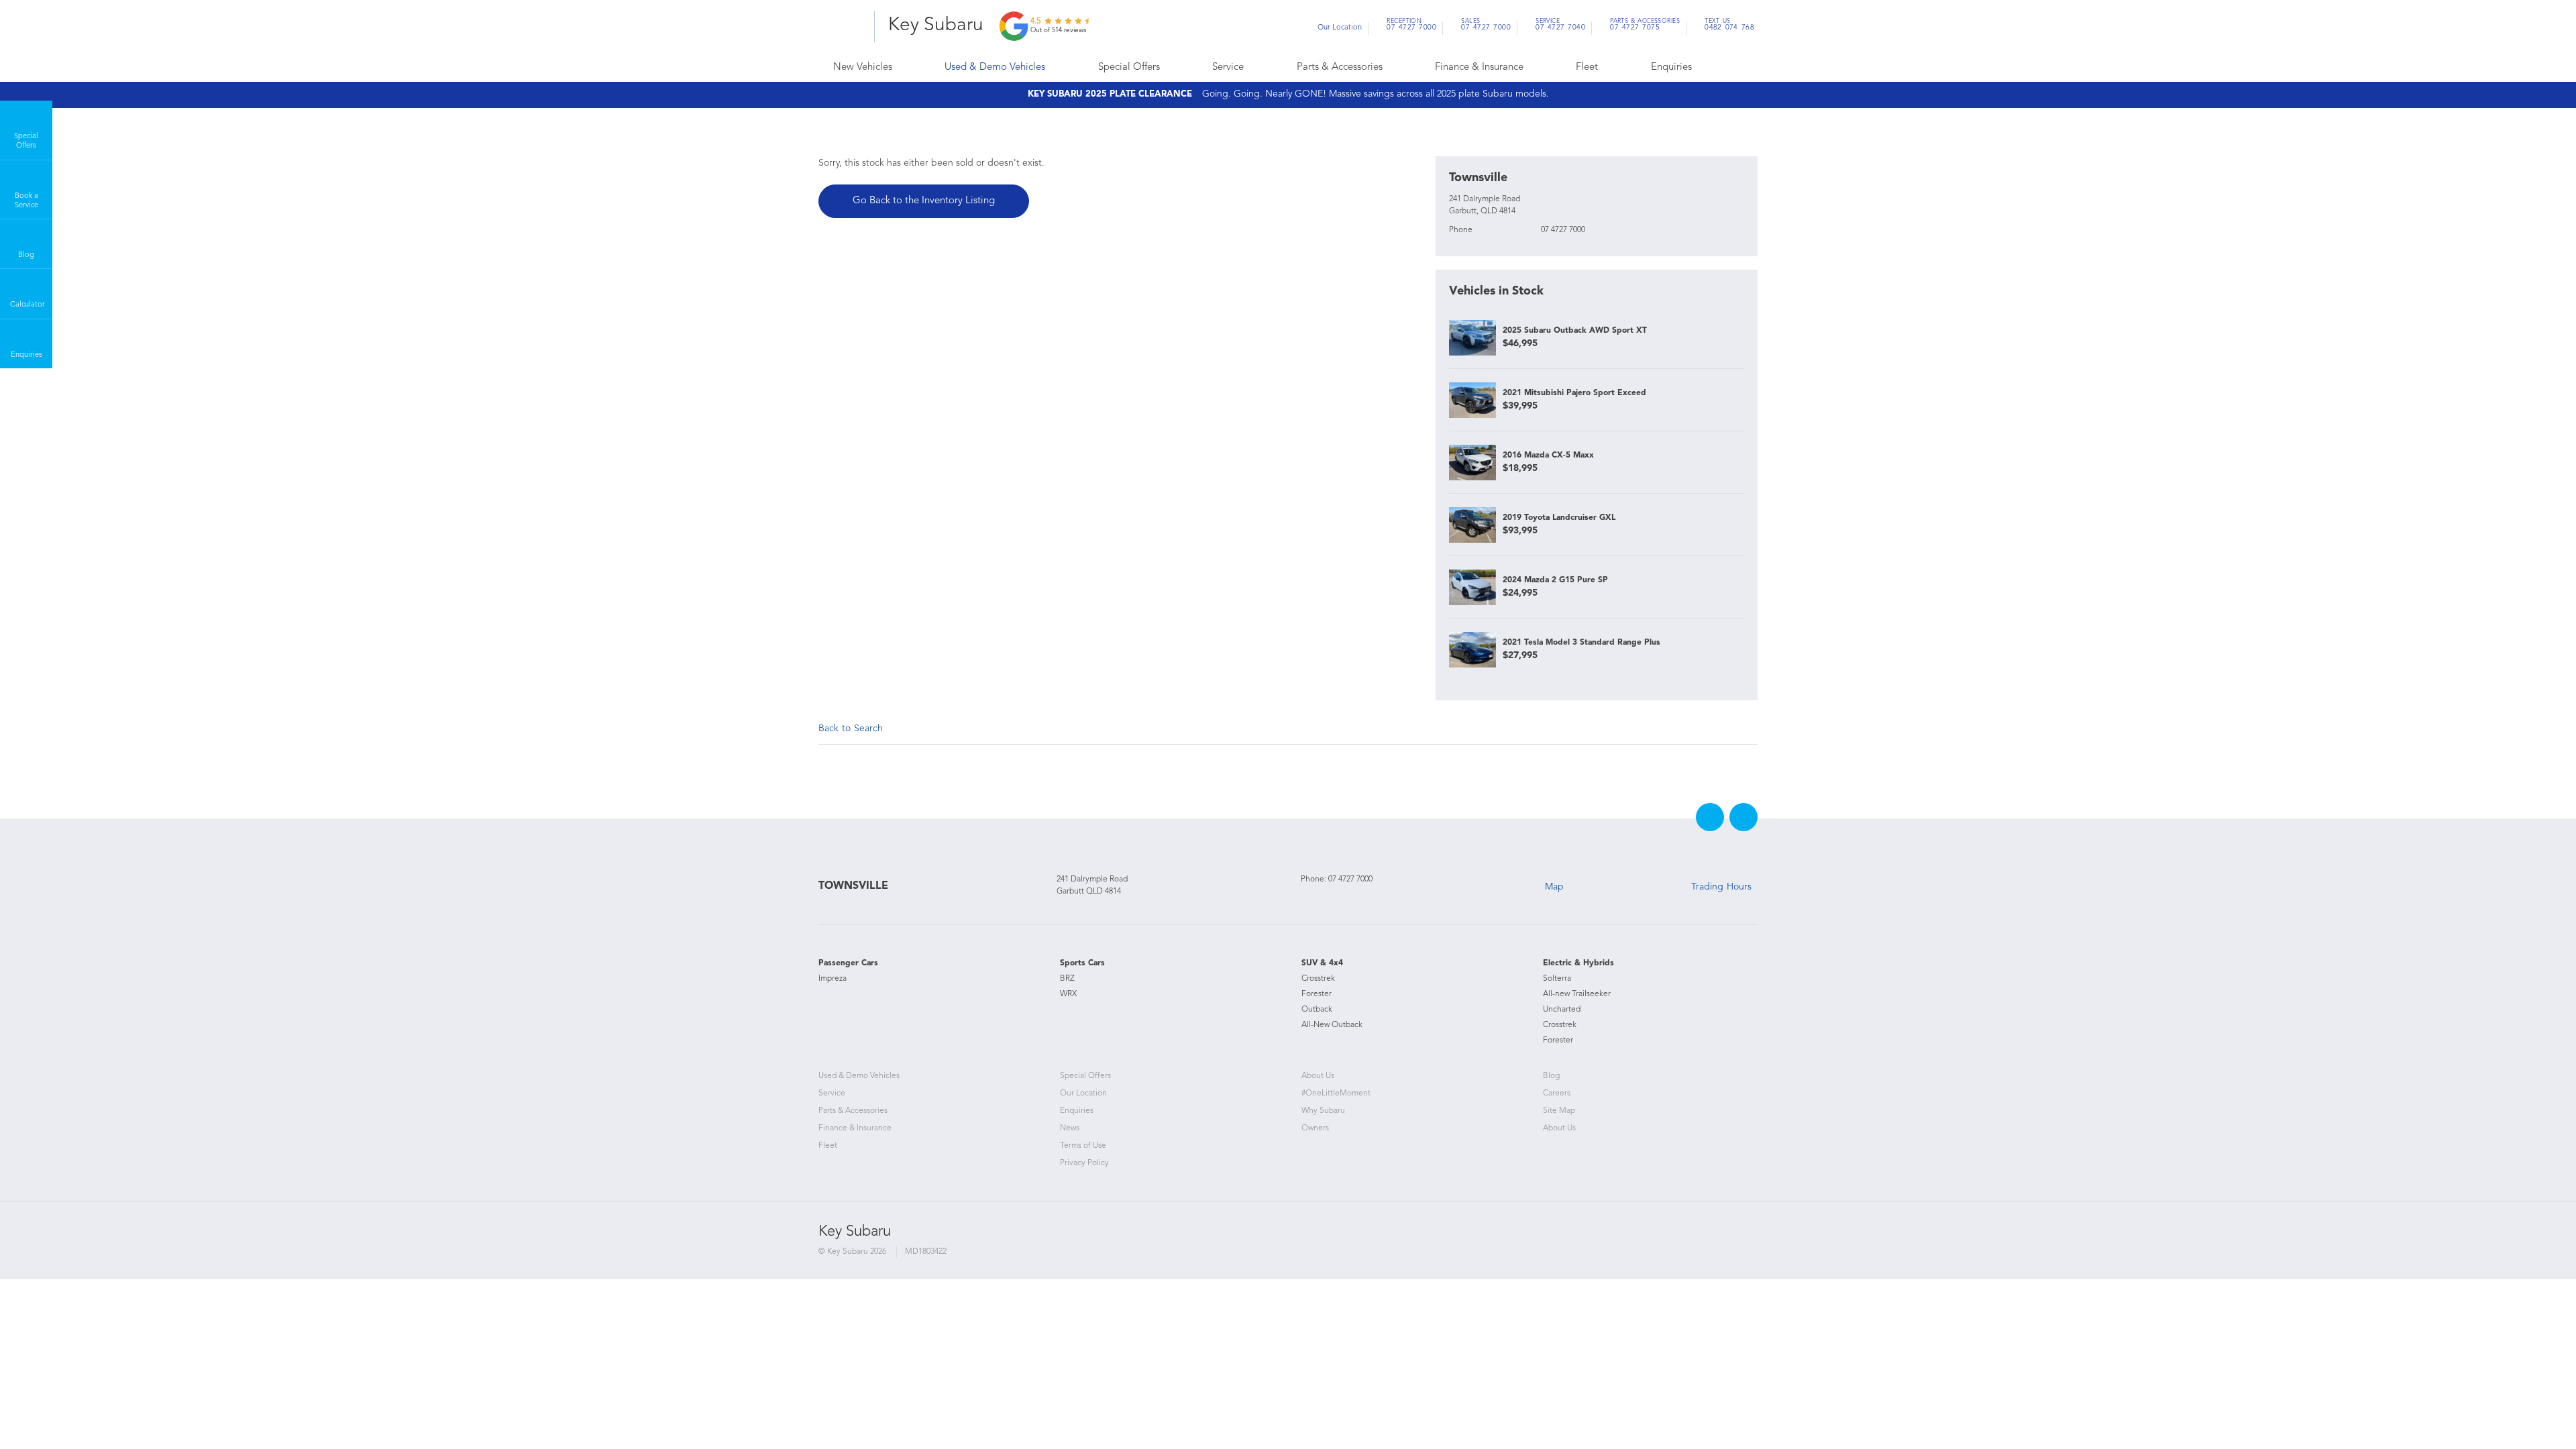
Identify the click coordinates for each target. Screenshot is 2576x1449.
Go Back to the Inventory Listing (924, 201)
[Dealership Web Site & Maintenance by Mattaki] (1732, 1244)
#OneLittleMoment (1336, 1093)
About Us (1318, 1076)
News (1070, 1128)
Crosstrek (1318, 979)
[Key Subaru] (842, 26)
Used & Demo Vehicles (995, 67)
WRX (1068, 994)
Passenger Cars (848, 963)
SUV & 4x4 (1322, 963)
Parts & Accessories (1340, 67)
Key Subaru (936, 25)
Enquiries (1671, 67)
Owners (1315, 1128)
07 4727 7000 (1411, 26)
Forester (1317, 994)
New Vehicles (863, 67)
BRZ (1067, 979)
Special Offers (1129, 67)
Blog (1551, 1076)
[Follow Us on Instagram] (1743, 817)
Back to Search (851, 729)
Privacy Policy (1084, 1163)
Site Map (1559, 1111)
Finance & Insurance (1479, 67)
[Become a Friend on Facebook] (1710, 817)
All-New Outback (1332, 1025)
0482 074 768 (1729, 26)
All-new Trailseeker (1577, 994)
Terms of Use (1083, 1146)
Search (1725, 68)
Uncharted (1562, 1010)
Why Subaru (1323, 1111)
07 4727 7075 (1645, 26)
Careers (1557, 1093)
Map (1554, 887)
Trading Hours (1721, 887)
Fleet (1587, 67)
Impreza (833, 979)
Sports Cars (1082, 963)
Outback (1317, 1010)
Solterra (1557, 979)
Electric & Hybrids (1578, 963)
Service (1228, 67)
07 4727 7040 (1560, 26)
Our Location (1340, 28)
